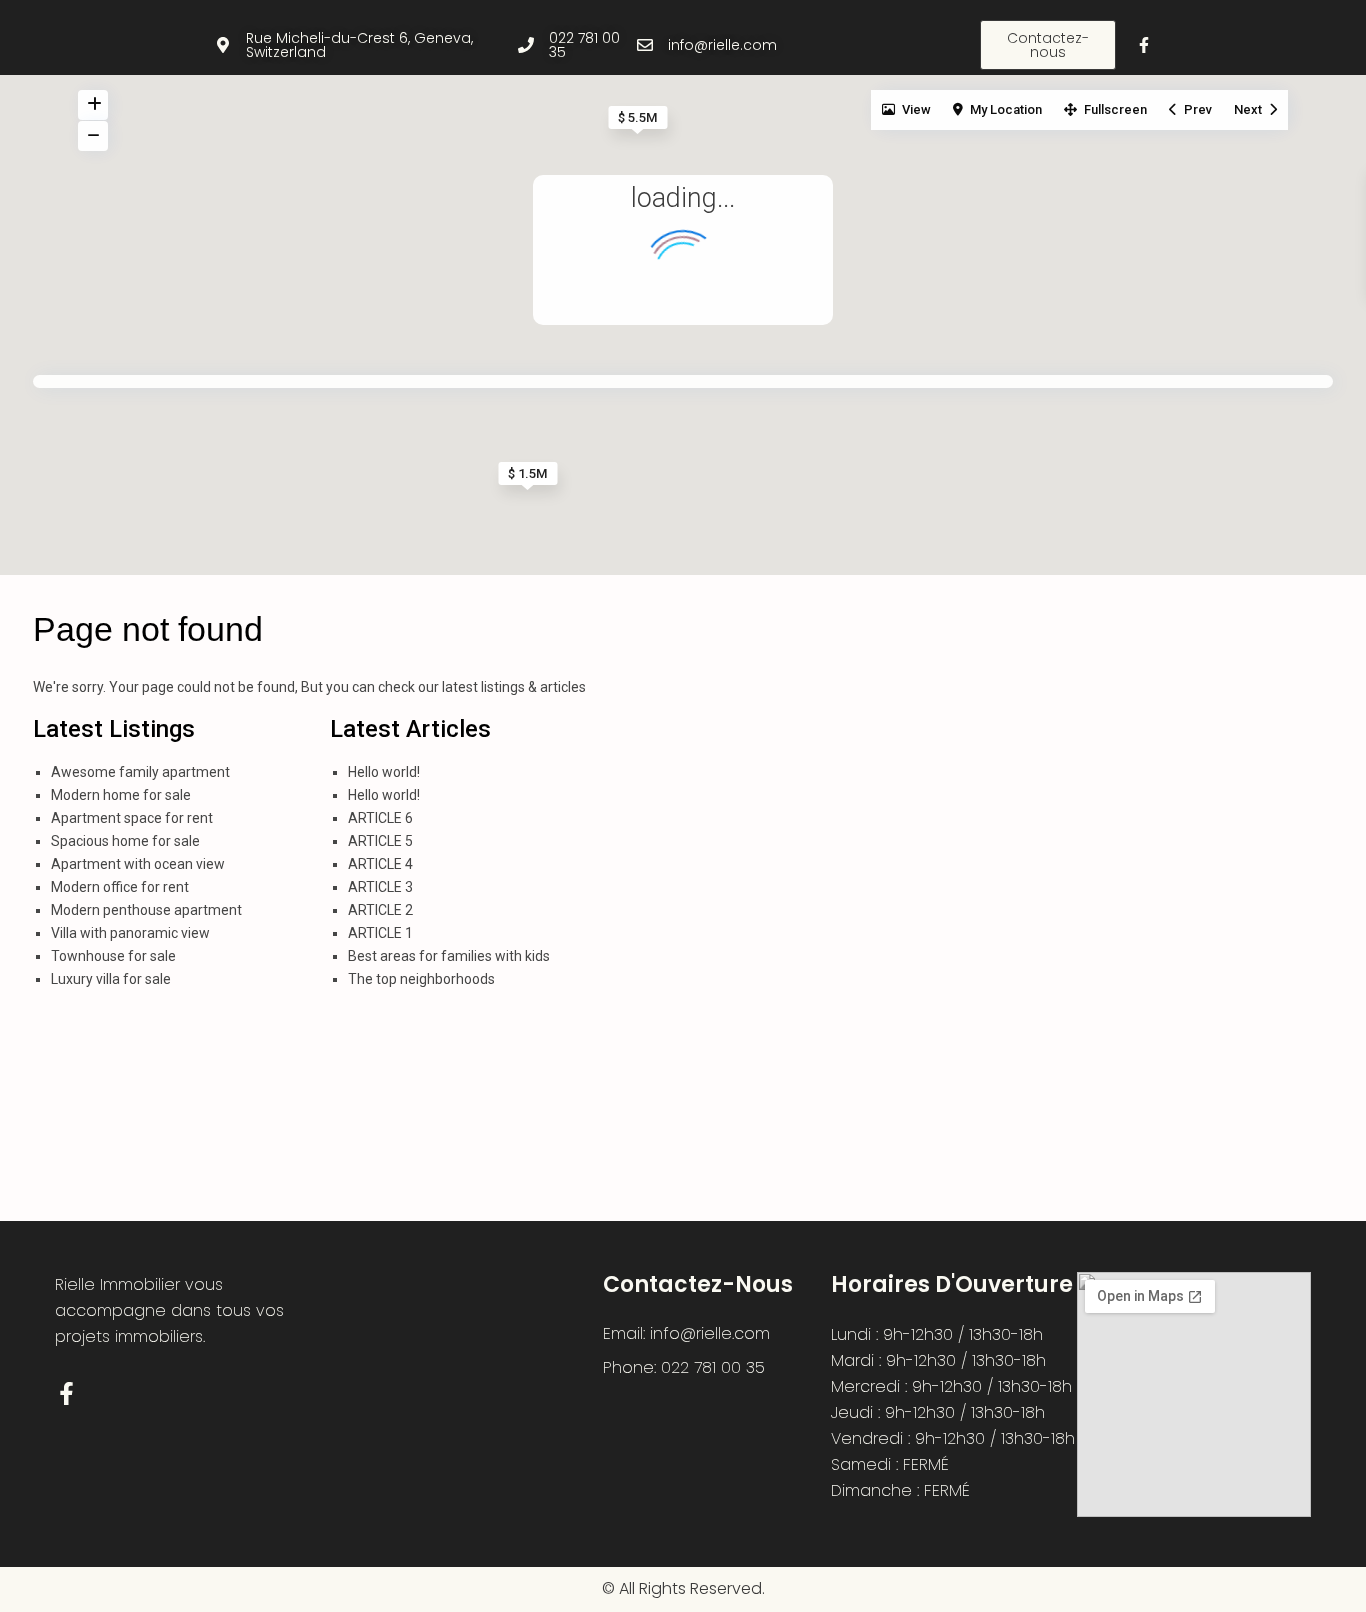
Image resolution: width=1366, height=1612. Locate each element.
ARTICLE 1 (380, 933)
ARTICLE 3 (380, 887)
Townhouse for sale (113, 956)
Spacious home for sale (125, 841)
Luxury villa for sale (111, 979)
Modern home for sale (121, 795)
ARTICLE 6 (380, 818)
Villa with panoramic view (130, 933)
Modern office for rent (120, 887)
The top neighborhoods (421, 979)
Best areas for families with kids (449, 956)
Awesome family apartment (140, 772)
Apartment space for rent (132, 818)
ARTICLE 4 (380, 864)
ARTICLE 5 (380, 841)
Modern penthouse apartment (146, 910)
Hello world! (384, 772)
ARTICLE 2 (380, 910)
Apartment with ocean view (138, 864)
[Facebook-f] (1144, 45)
